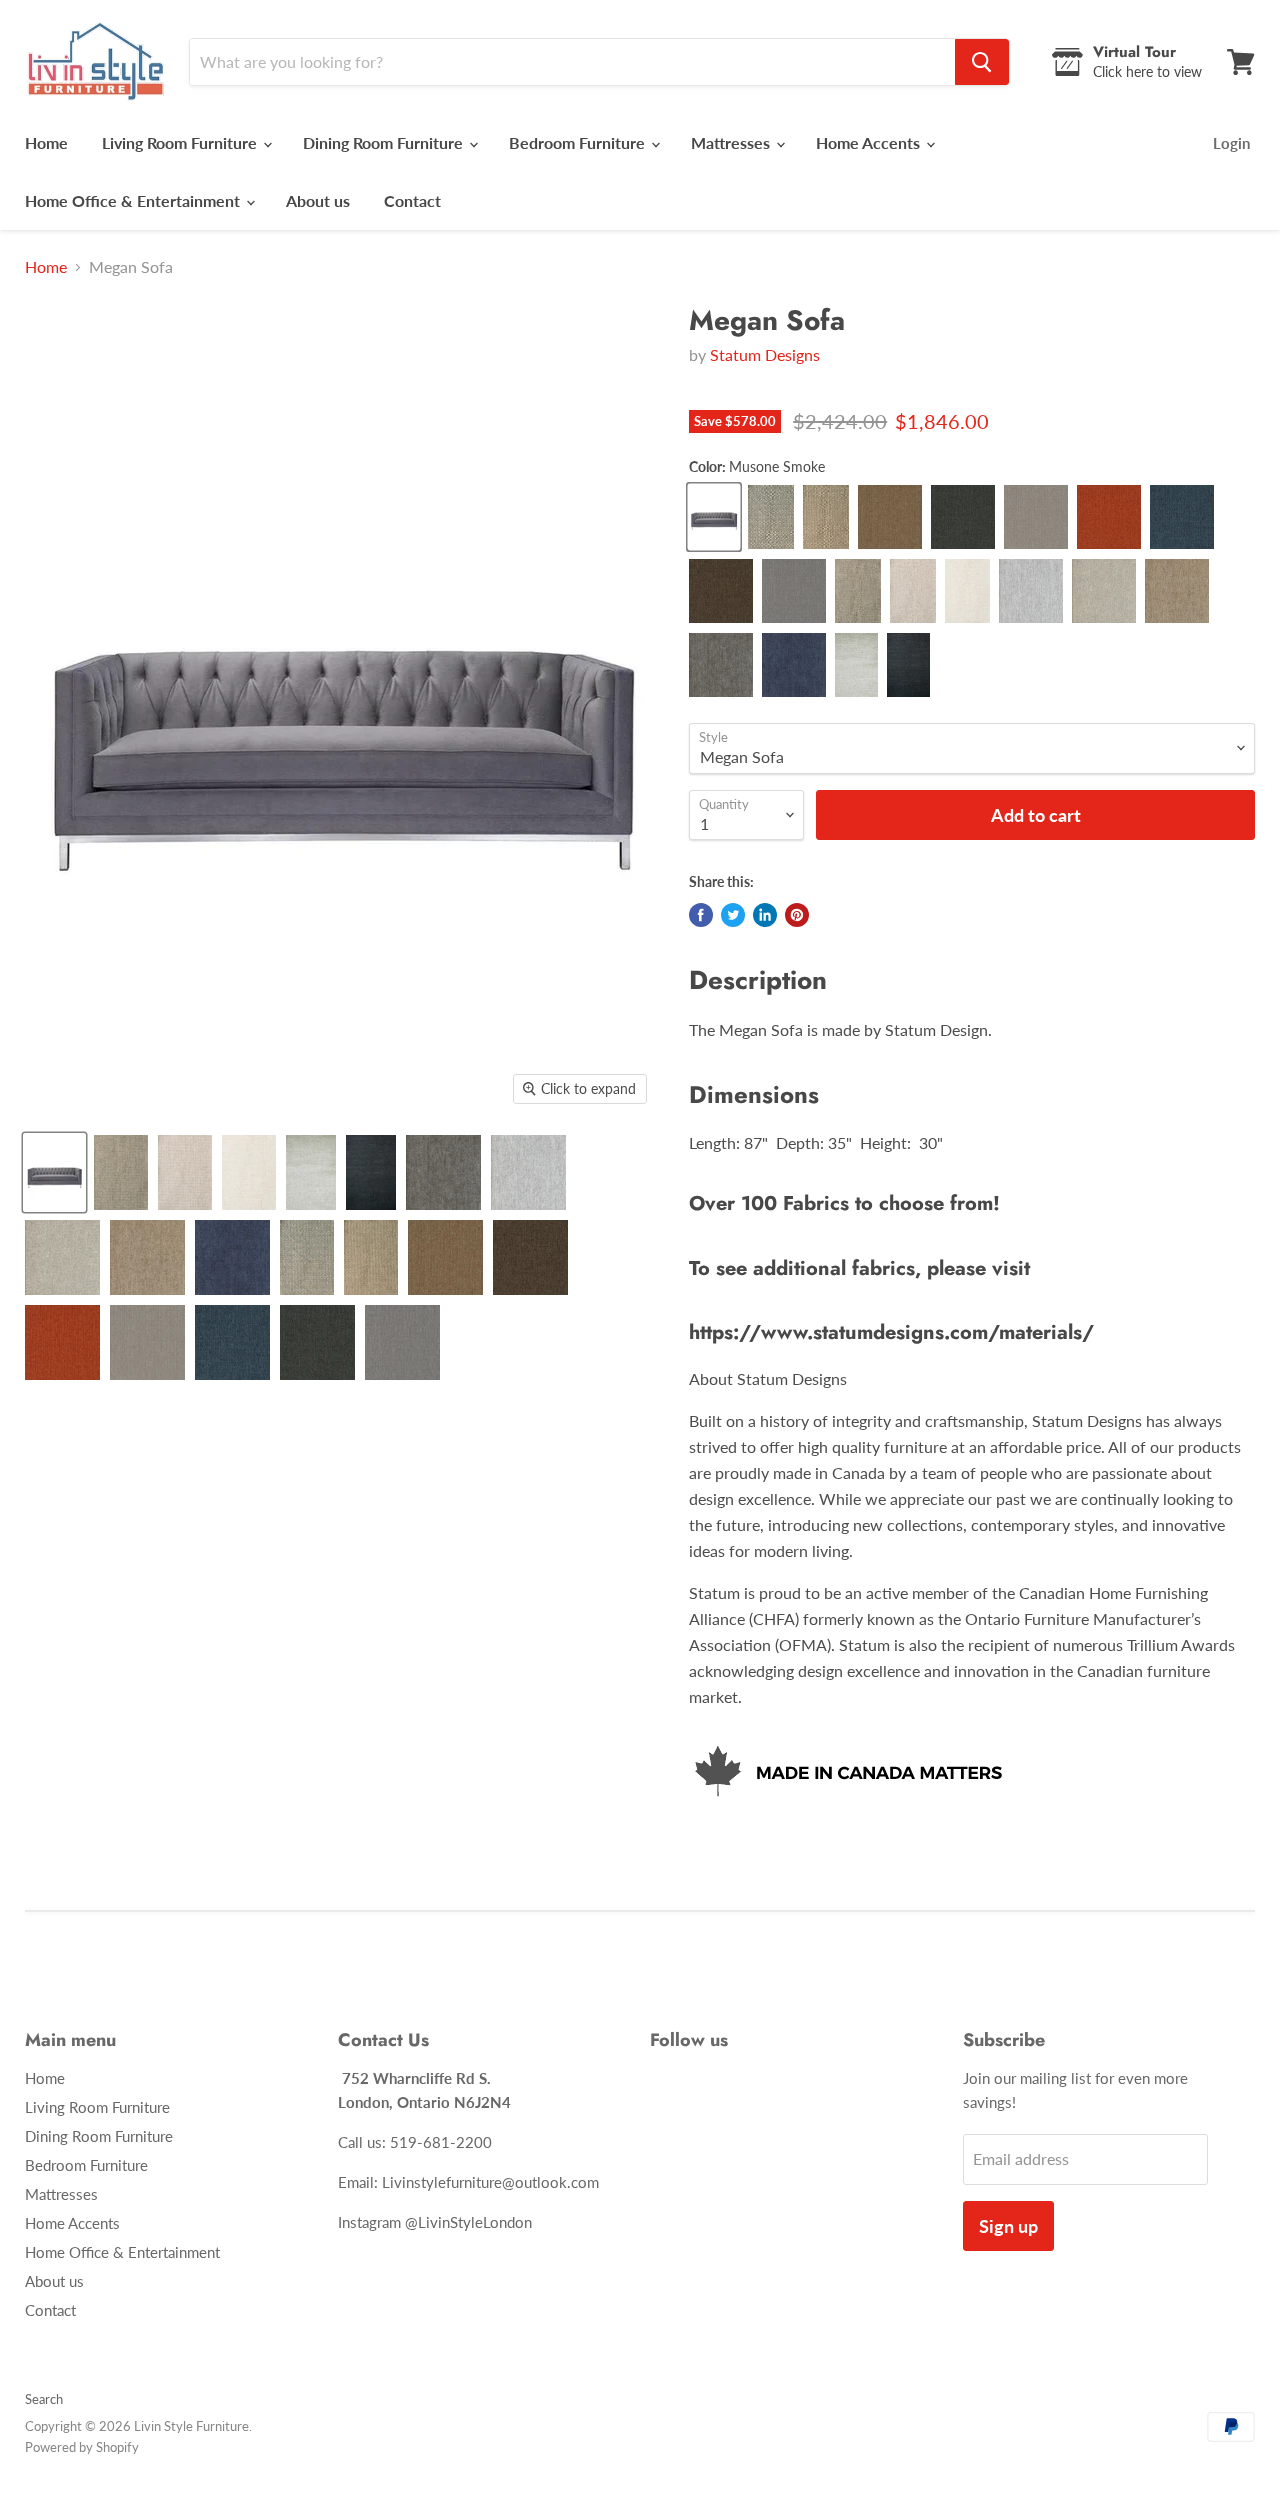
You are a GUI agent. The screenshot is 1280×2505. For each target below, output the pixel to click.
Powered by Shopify (82, 2447)
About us (318, 200)
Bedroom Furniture (579, 142)
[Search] (982, 62)
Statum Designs (765, 354)
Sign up (1008, 2226)
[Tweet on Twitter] (733, 915)
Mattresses (732, 142)
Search (44, 2399)
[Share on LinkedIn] (765, 915)
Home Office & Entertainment (134, 200)
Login (1231, 143)
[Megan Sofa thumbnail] (54, 1172)
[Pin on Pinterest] (797, 915)
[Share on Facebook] (701, 915)
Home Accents (870, 142)
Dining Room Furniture (385, 142)
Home (46, 142)
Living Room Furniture (181, 142)
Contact (412, 200)
